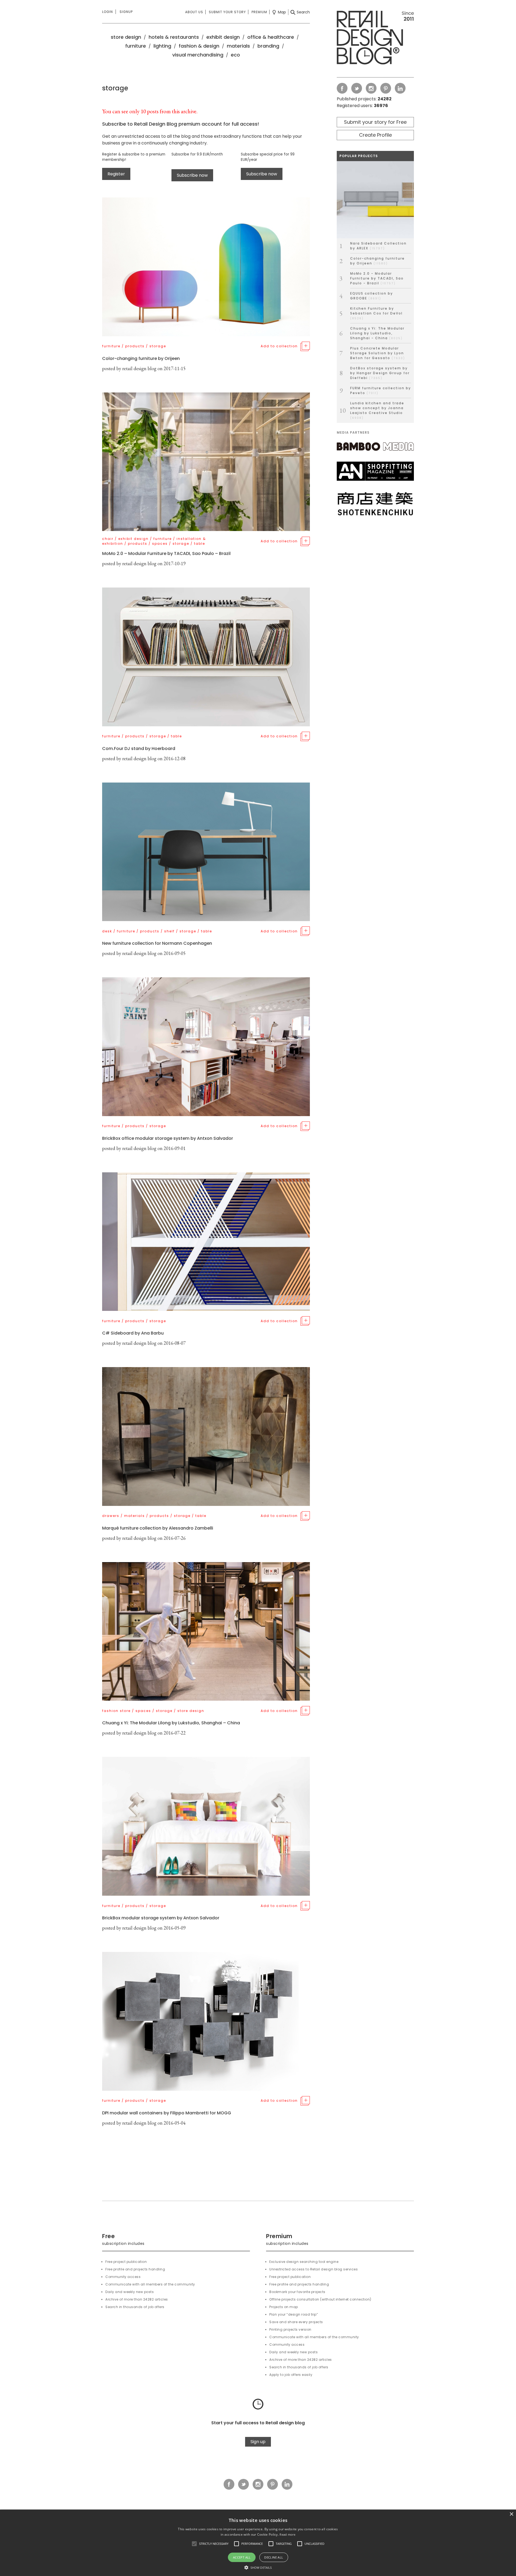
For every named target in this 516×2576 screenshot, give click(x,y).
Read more (287, 2534)
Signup (126, 12)
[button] (194, 2544)
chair (108, 539)
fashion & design (199, 46)
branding (268, 46)
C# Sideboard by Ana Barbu (133, 1333)
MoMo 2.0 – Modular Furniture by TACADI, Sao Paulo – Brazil (166, 553)
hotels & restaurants (174, 37)
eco (235, 55)
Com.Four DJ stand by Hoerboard (139, 749)
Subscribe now (192, 175)
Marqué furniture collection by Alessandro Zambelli (158, 1528)
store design (126, 37)
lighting (162, 46)
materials (238, 46)
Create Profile (375, 135)
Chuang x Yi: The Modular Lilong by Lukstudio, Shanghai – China (171, 1723)
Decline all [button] (274, 2557)
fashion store (116, 1711)
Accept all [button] (242, 2557)
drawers (111, 1516)
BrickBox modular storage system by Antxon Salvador (161, 1918)
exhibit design (223, 37)
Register (116, 174)
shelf (169, 931)
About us (194, 12)
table (200, 544)
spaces (160, 544)
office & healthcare (271, 37)
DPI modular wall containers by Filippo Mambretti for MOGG (167, 2113)
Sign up (258, 2442)
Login (107, 12)
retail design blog (139, 368)
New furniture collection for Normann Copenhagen (157, 943)
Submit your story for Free (375, 122)
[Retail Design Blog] (375, 39)
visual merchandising (198, 55)
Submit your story (227, 12)
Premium (259, 12)
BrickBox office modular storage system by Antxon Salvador (168, 1138)
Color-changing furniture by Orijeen (141, 358)
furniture (136, 46)
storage (158, 346)
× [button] (511, 2514)
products (135, 346)
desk (107, 931)
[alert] (258, 2543)
